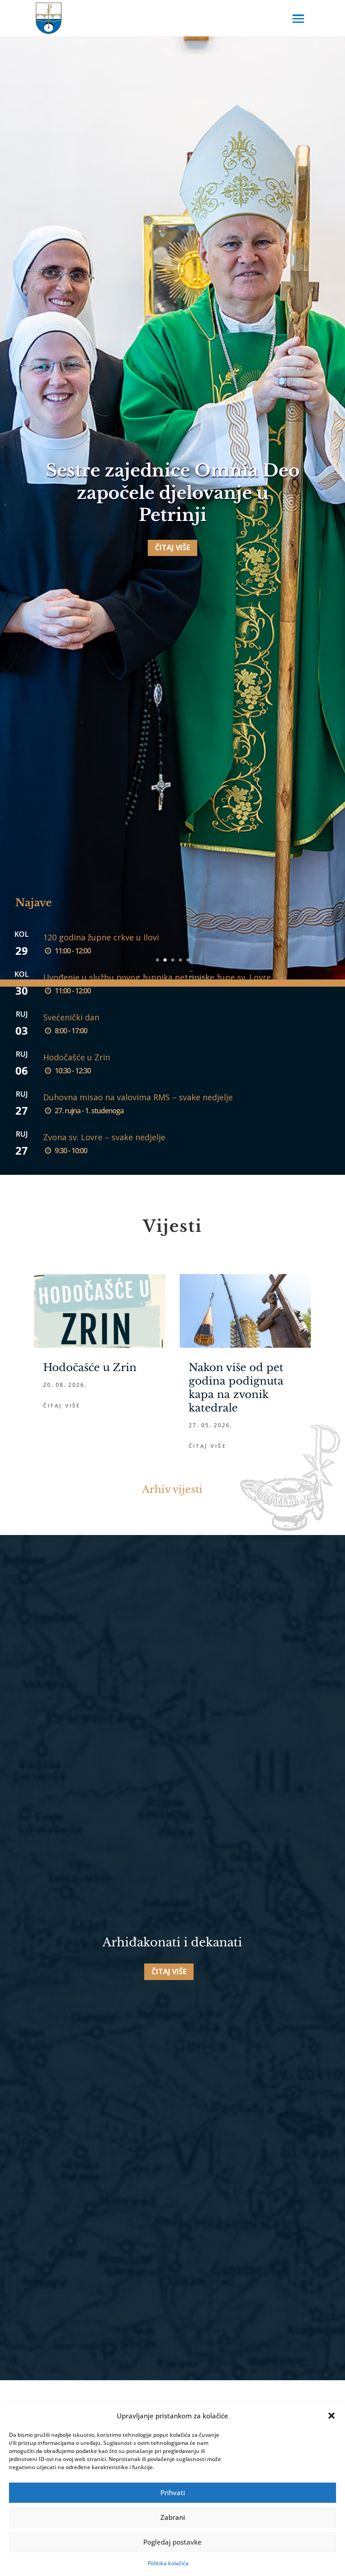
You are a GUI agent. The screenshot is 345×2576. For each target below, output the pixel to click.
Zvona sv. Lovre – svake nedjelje (104, 1137)
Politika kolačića (168, 2563)
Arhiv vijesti (172, 1489)
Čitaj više (172, 547)
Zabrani (173, 2517)
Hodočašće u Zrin (77, 1057)
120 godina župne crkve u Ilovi (101, 937)
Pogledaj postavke (172, 2542)
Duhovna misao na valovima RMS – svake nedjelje (138, 1097)
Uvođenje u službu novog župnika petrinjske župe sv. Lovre (157, 977)
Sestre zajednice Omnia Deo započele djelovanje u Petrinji (173, 493)
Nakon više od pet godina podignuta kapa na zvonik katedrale (236, 1388)
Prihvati (173, 2492)
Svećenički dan (71, 1017)
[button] (332, 2416)
